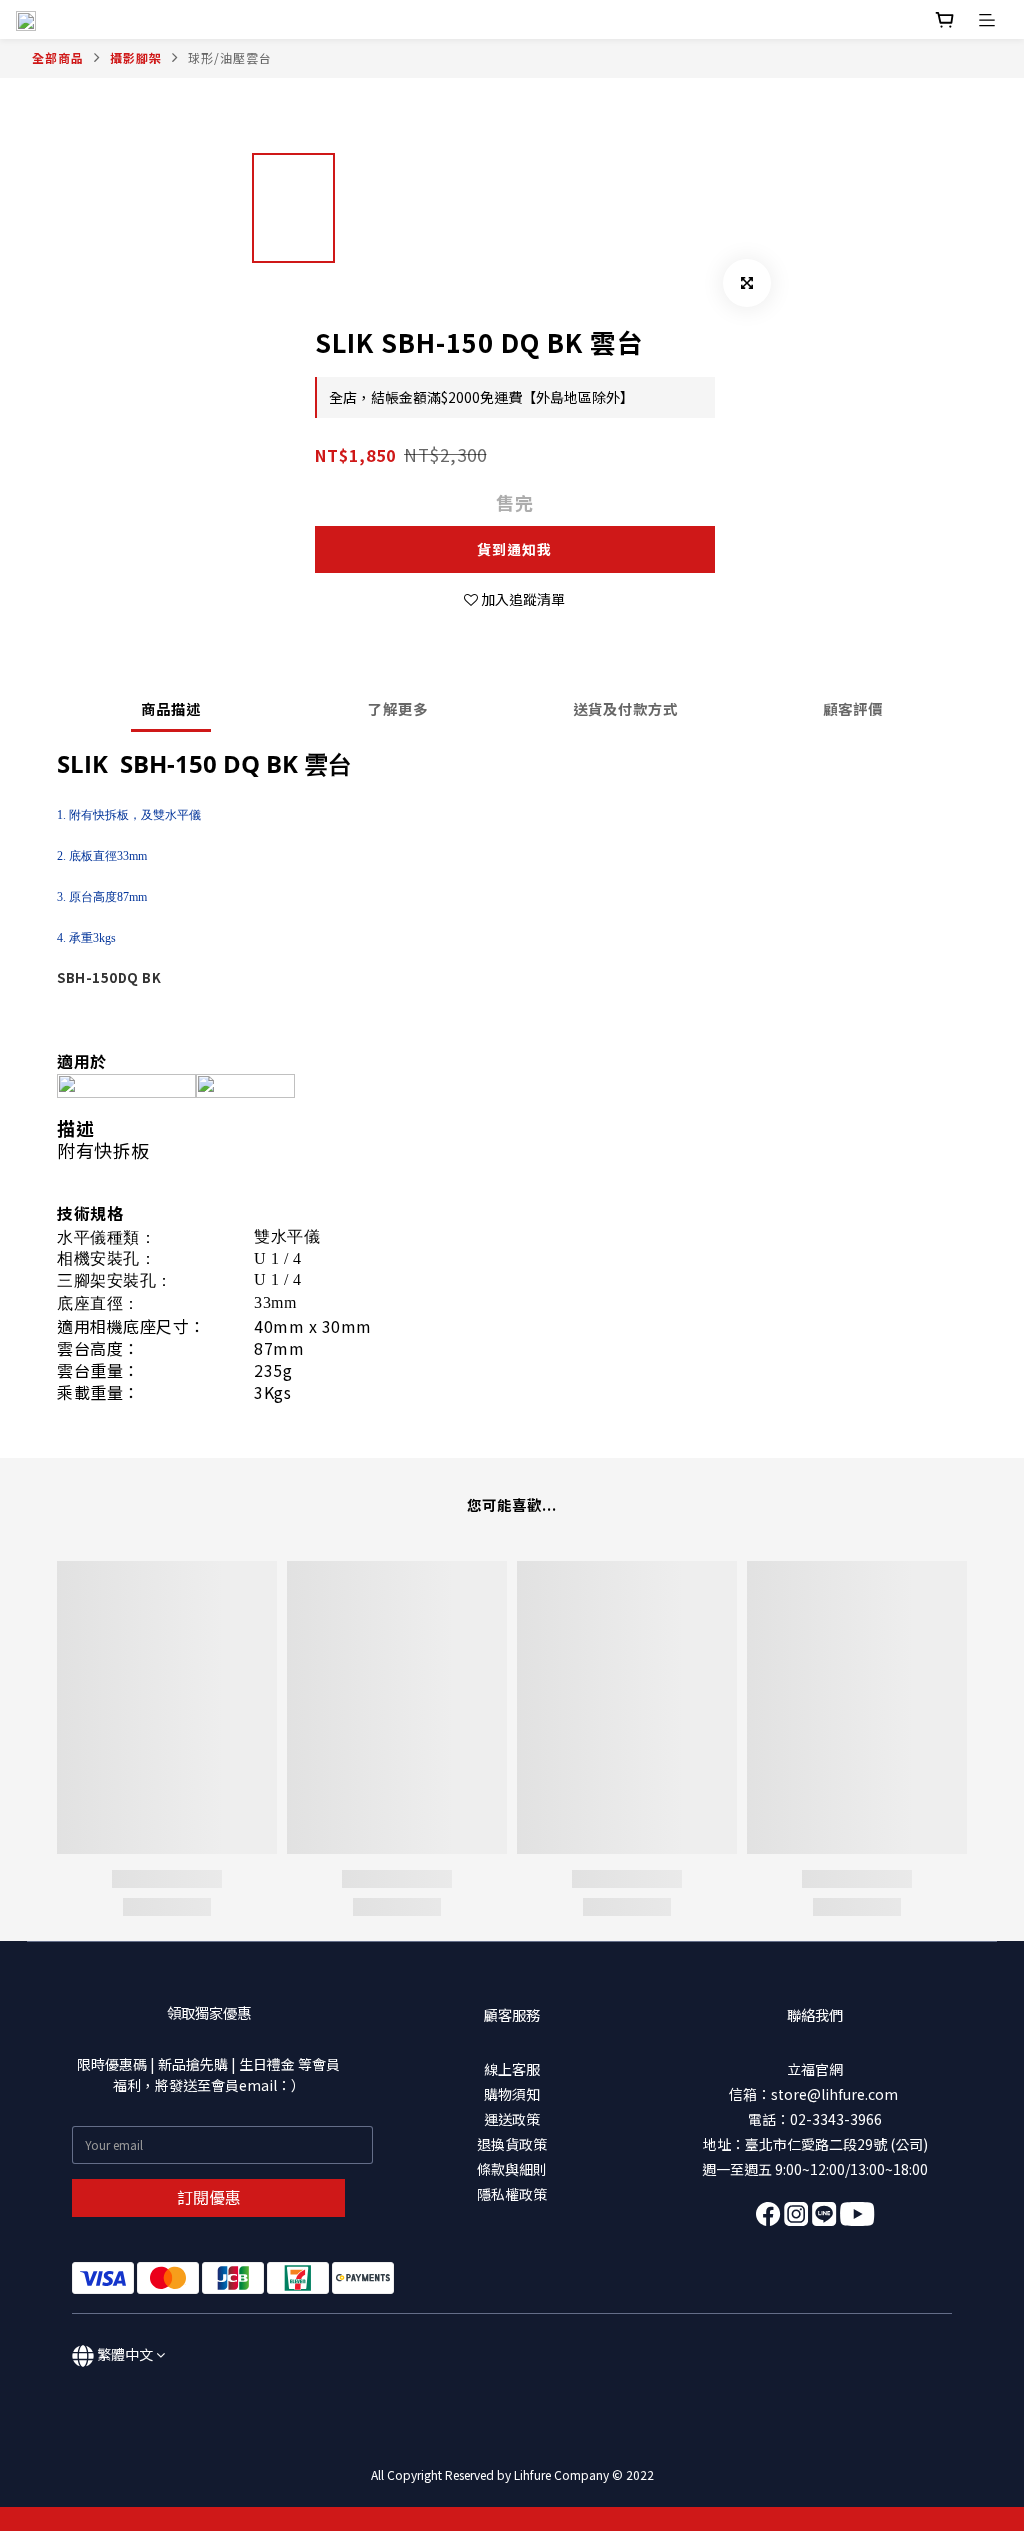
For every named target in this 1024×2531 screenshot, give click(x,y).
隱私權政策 (512, 2194)
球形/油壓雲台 (230, 57)
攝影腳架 (136, 57)
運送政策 (512, 2119)
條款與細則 (512, 2169)
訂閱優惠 (209, 2197)
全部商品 (58, 57)
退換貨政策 (512, 2144)
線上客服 (512, 2069)
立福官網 (815, 2069)
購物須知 (512, 2094)
